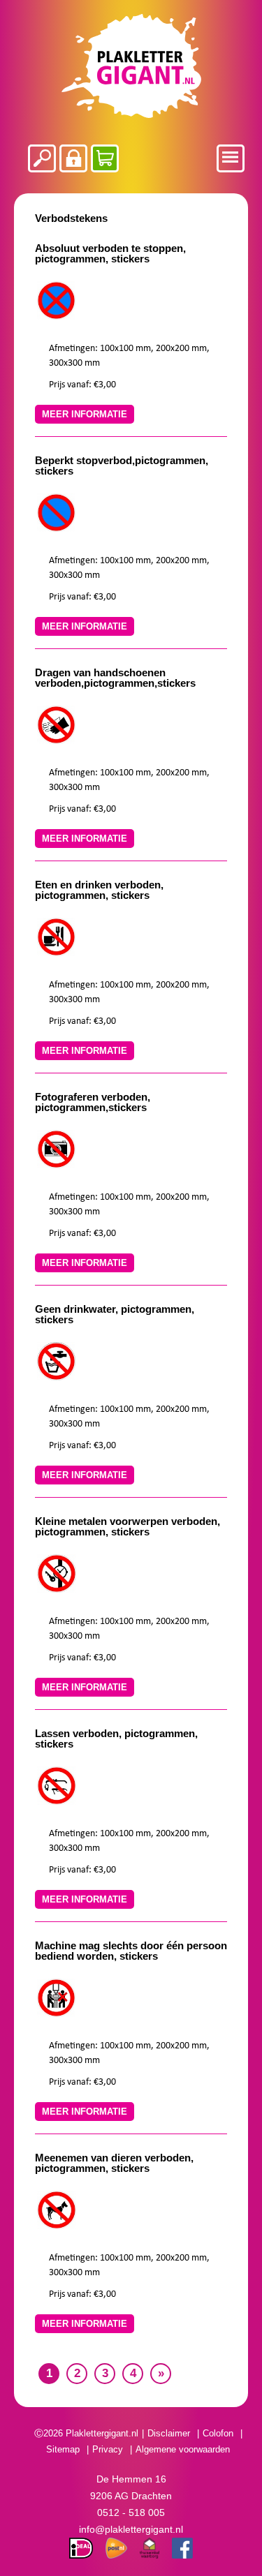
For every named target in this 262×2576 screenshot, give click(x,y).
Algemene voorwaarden (183, 2449)
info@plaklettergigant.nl (131, 2529)
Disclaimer (169, 2433)
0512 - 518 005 (131, 2512)
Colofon (218, 2433)
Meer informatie (85, 414)
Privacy (108, 2449)
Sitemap (63, 2449)
